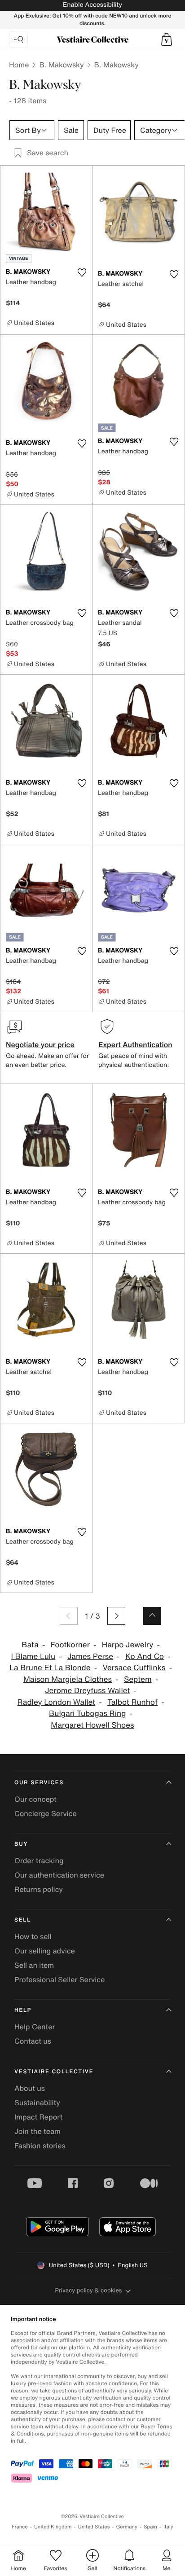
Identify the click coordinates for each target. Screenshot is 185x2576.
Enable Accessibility (92, 5)
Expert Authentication (135, 1044)
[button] (167, 39)
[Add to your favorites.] (82, 272)
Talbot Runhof (132, 1702)
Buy (21, 1844)
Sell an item (34, 1965)
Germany (127, 2527)
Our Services (39, 1783)
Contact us (33, 2041)
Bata (30, 1645)
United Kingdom (53, 2527)
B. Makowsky (61, 65)
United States (94, 2527)
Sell (23, 1920)
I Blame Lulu (33, 1657)
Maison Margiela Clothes (68, 1679)
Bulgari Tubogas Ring (87, 1714)
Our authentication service (59, 1875)
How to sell (33, 1936)
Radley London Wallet (57, 1702)
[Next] (116, 1616)
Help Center (35, 2027)
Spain (150, 2527)
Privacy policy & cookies (89, 2290)
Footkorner (70, 1645)
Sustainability (37, 2102)
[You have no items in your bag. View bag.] (167, 39)
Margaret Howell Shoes (92, 1725)
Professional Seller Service (59, 1979)
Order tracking (39, 1861)
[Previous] (69, 1616)
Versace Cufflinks (134, 1668)
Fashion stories (40, 2146)
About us (30, 2088)
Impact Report (38, 2117)
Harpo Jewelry (128, 1645)
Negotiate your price (40, 1044)
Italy (168, 2527)
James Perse (90, 1657)
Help (23, 2010)
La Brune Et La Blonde (50, 1668)
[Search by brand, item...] (18, 39)
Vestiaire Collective (54, 2072)
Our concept (35, 1799)
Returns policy (39, 1889)
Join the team (37, 2131)
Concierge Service (46, 1813)
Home (19, 65)
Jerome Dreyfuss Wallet (87, 1691)
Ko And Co (145, 1657)
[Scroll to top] (152, 1616)
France (20, 2527)
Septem (138, 1679)
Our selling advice (45, 1951)
